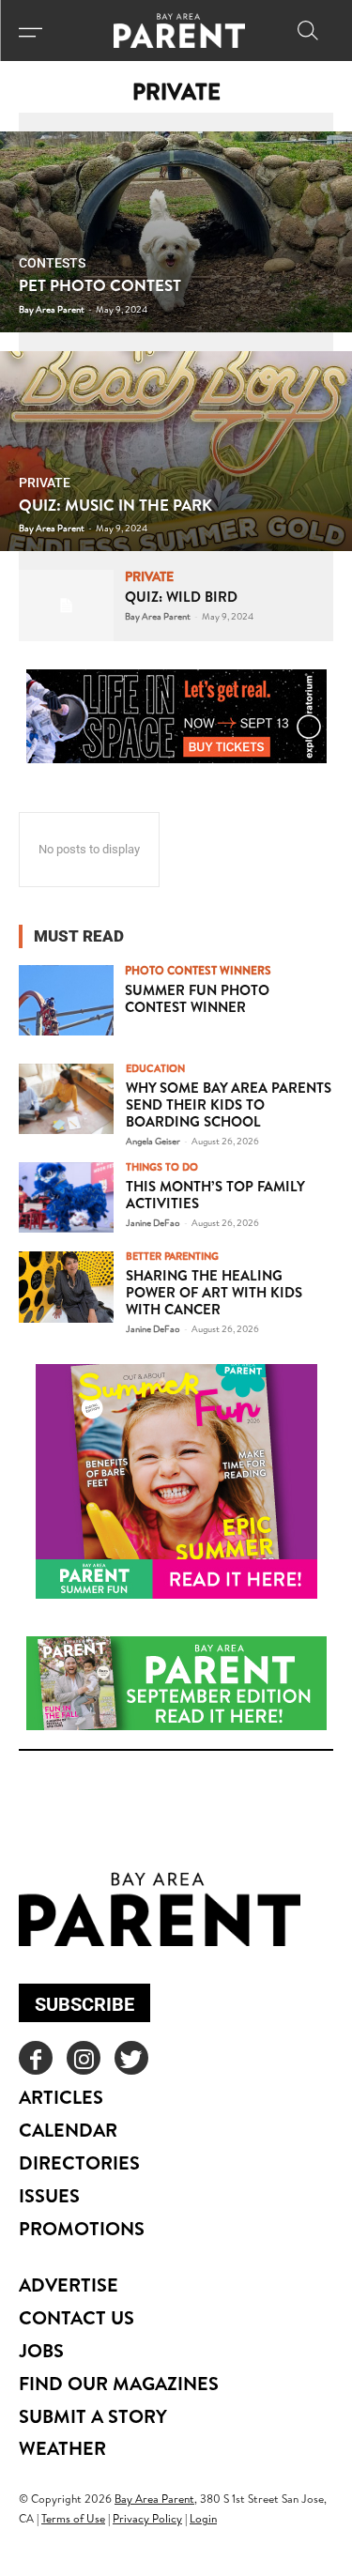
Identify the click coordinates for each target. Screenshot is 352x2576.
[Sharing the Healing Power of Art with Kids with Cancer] (66, 1287)
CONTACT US (77, 2317)
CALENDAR (68, 2130)
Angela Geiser (153, 1141)
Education (155, 1069)
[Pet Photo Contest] (176, 232)
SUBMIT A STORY (93, 2416)
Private (45, 483)
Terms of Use (73, 2518)
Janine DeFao (153, 1222)
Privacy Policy (147, 2518)
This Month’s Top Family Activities (215, 1195)
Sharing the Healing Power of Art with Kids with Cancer (214, 1292)
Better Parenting (172, 1257)
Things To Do (162, 1167)
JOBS (41, 2350)
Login (203, 2518)
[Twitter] (131, 2058)
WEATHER (62, 2448)
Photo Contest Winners (198, 971)
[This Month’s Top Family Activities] (66, 1197)
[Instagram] (84, 2058)
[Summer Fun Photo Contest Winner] (66, 1000)
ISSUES (49, 2195)
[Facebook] (36, 2058)
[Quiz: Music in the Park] (176, 452)
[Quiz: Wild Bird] (66, 605)
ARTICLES (61, 2097)
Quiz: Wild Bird (181, 597)
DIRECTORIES (79, 2162)
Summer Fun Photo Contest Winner (197, 998)
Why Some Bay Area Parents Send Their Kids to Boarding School (229, 1104)
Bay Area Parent (158, 616)
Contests (52, 263)
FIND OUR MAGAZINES (119, 2383)
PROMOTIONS (82, 2228)
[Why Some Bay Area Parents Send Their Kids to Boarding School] (66, 1099)
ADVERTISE (69, 2285)
